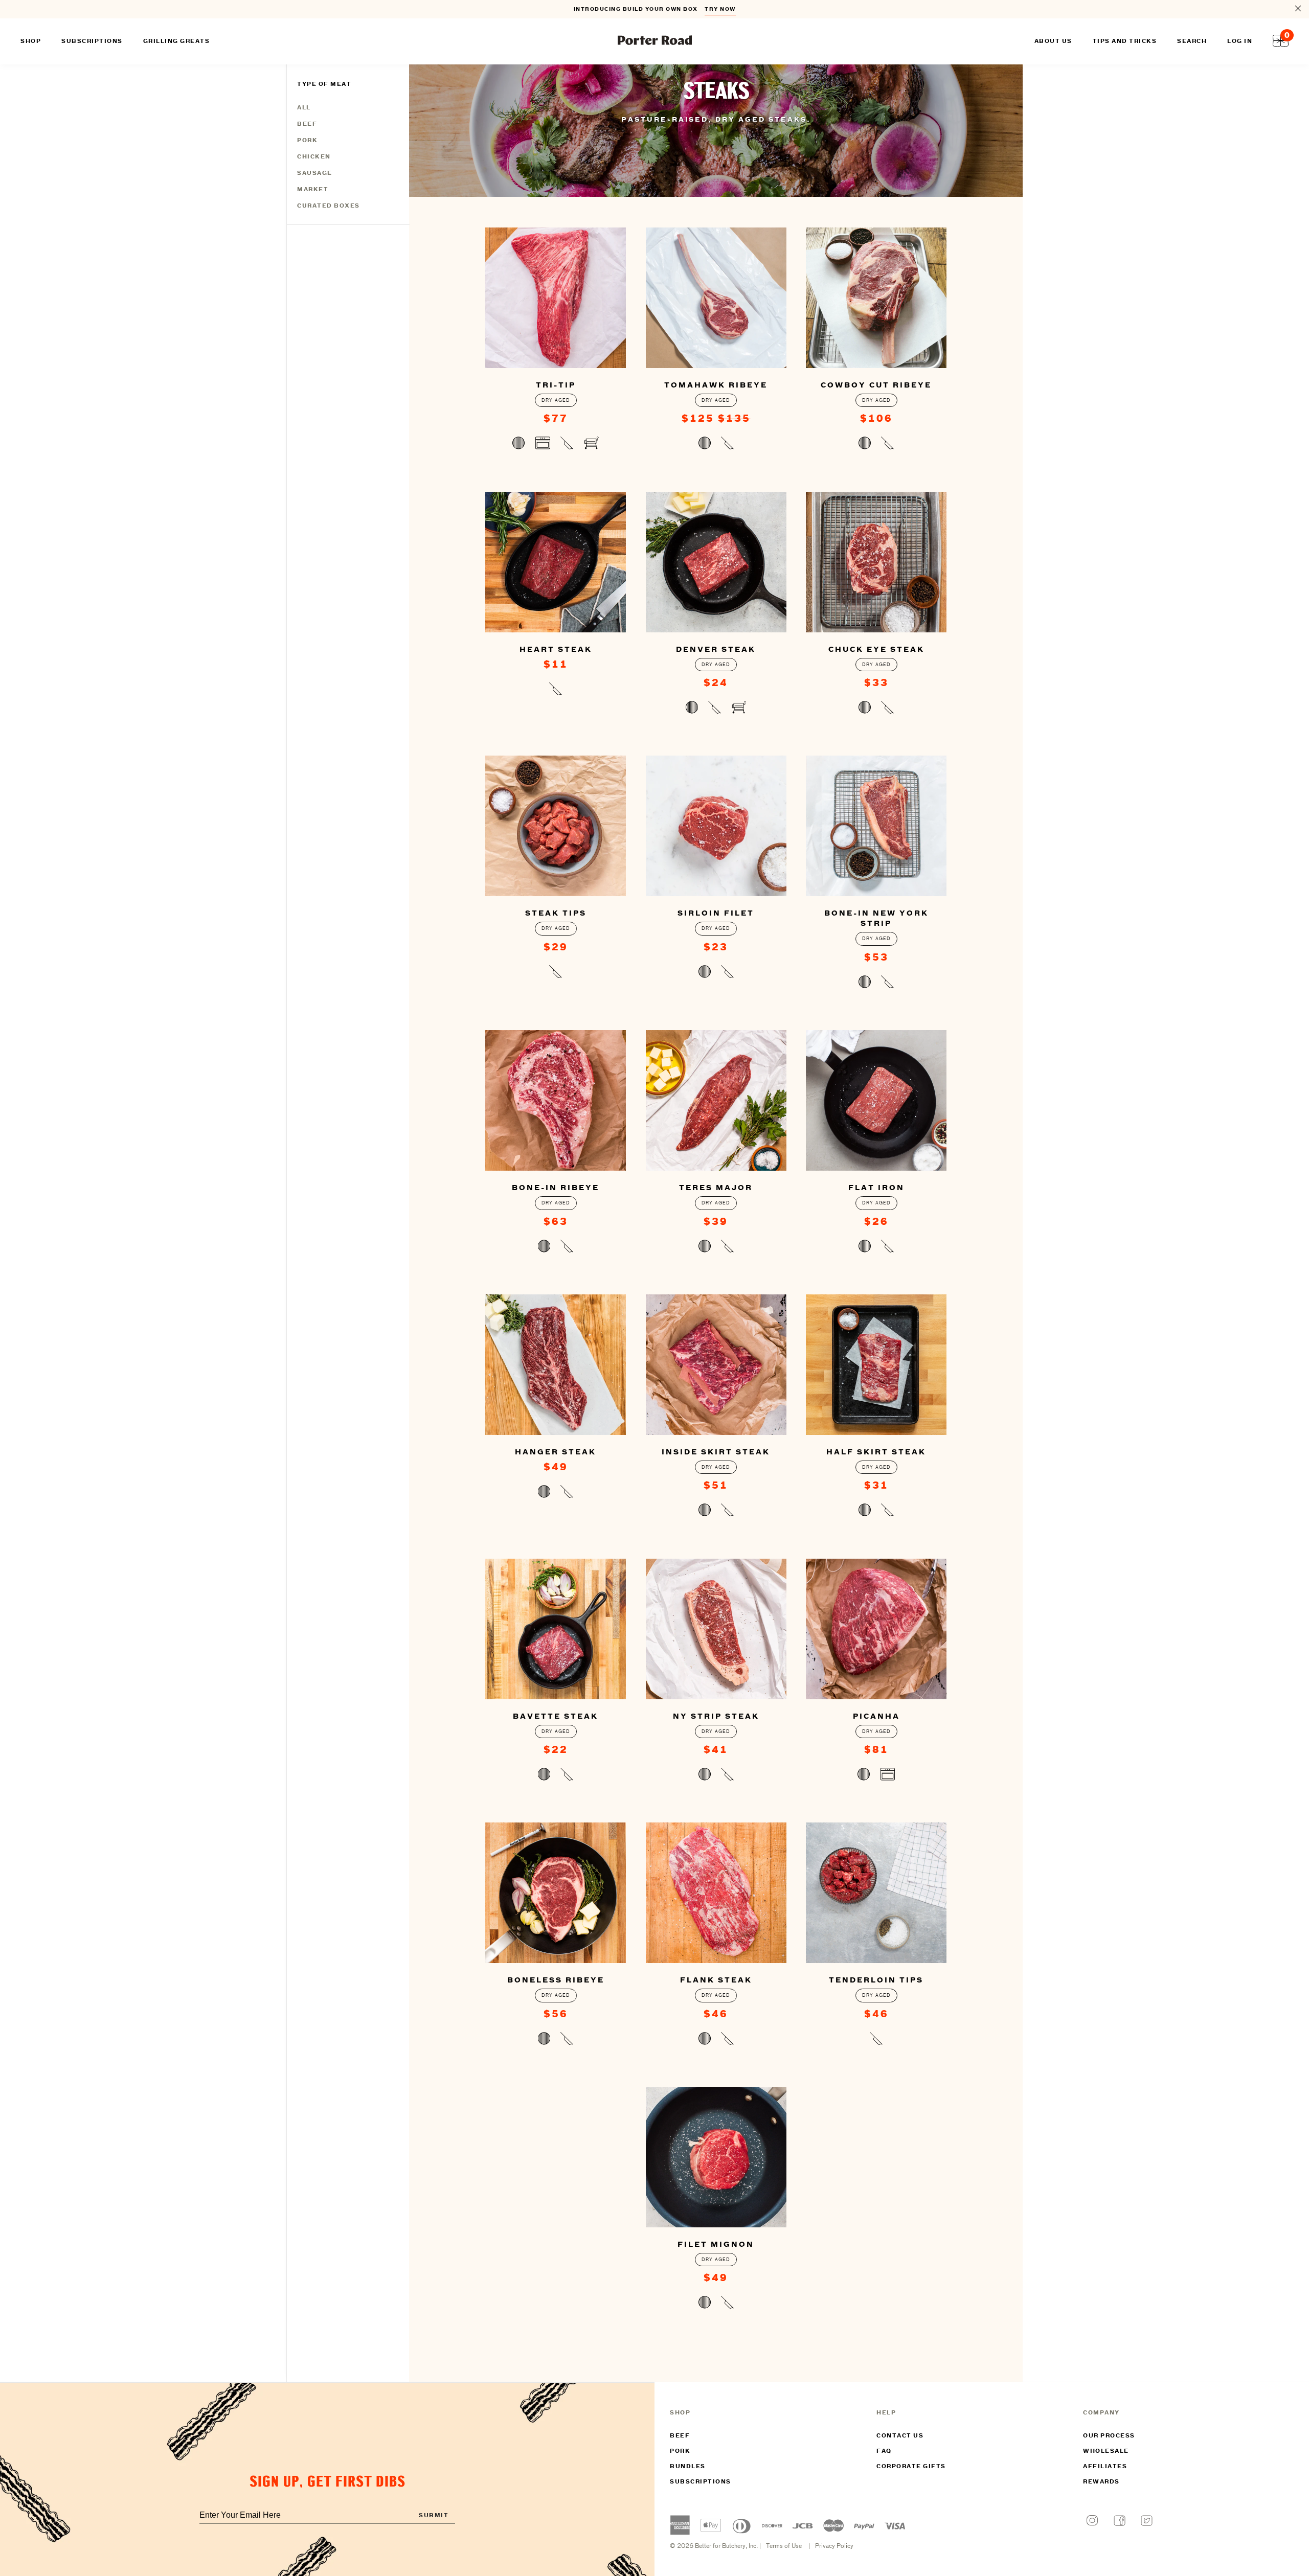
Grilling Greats (177, 41)
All (304, 108)
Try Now (720, 9)
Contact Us (900, 2436)
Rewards (1101, 2482)
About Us (1053, 41)
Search (1192, 41)
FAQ (884, 2451)
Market (313, 190)
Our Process (1109, 2436)
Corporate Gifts (911, 2467)
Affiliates (1105, 2467)
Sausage (315, 173)
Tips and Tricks (1125, 41)
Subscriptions (701, 2482)
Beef (307, 124)
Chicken (314, 157)
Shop (31, 41)
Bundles (688, 2467)
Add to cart (556, 445)
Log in (1240, 41)
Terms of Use (784, 2546)
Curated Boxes (329, 206)
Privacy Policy (834, 2546)
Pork (307, 141)
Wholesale (1106, 2451)
